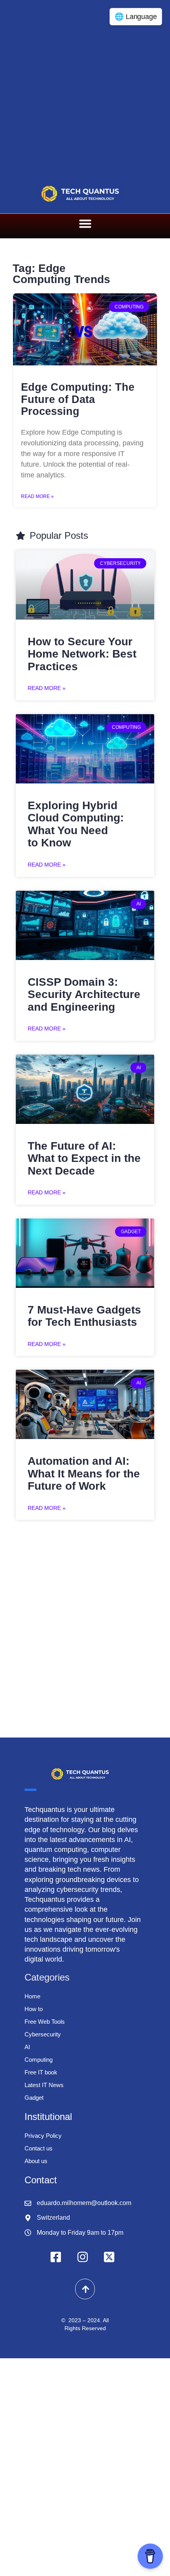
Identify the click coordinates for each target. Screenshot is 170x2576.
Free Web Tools (45, 2022)
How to (34, 2009)
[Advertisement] (85, 89)
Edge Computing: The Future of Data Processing (78, 399)
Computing (39, 2060)
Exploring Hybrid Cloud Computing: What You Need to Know (76, 824)
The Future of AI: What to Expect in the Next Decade (84, 1158)
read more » (47, 688)
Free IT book (41, 2072)
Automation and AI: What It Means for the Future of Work (84, 1473)
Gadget (34, 2098)
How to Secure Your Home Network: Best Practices (82, 654)
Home (32, 1996)
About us (36, 2161)
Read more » (37, 496)
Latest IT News (44, 2085)
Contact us (39, 2148)
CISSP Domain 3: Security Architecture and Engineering (84, 994)
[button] (85, 224)
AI (27, 2047)
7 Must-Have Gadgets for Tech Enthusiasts (84, 1316)
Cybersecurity (43, 2034)
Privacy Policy (43, 2136)
